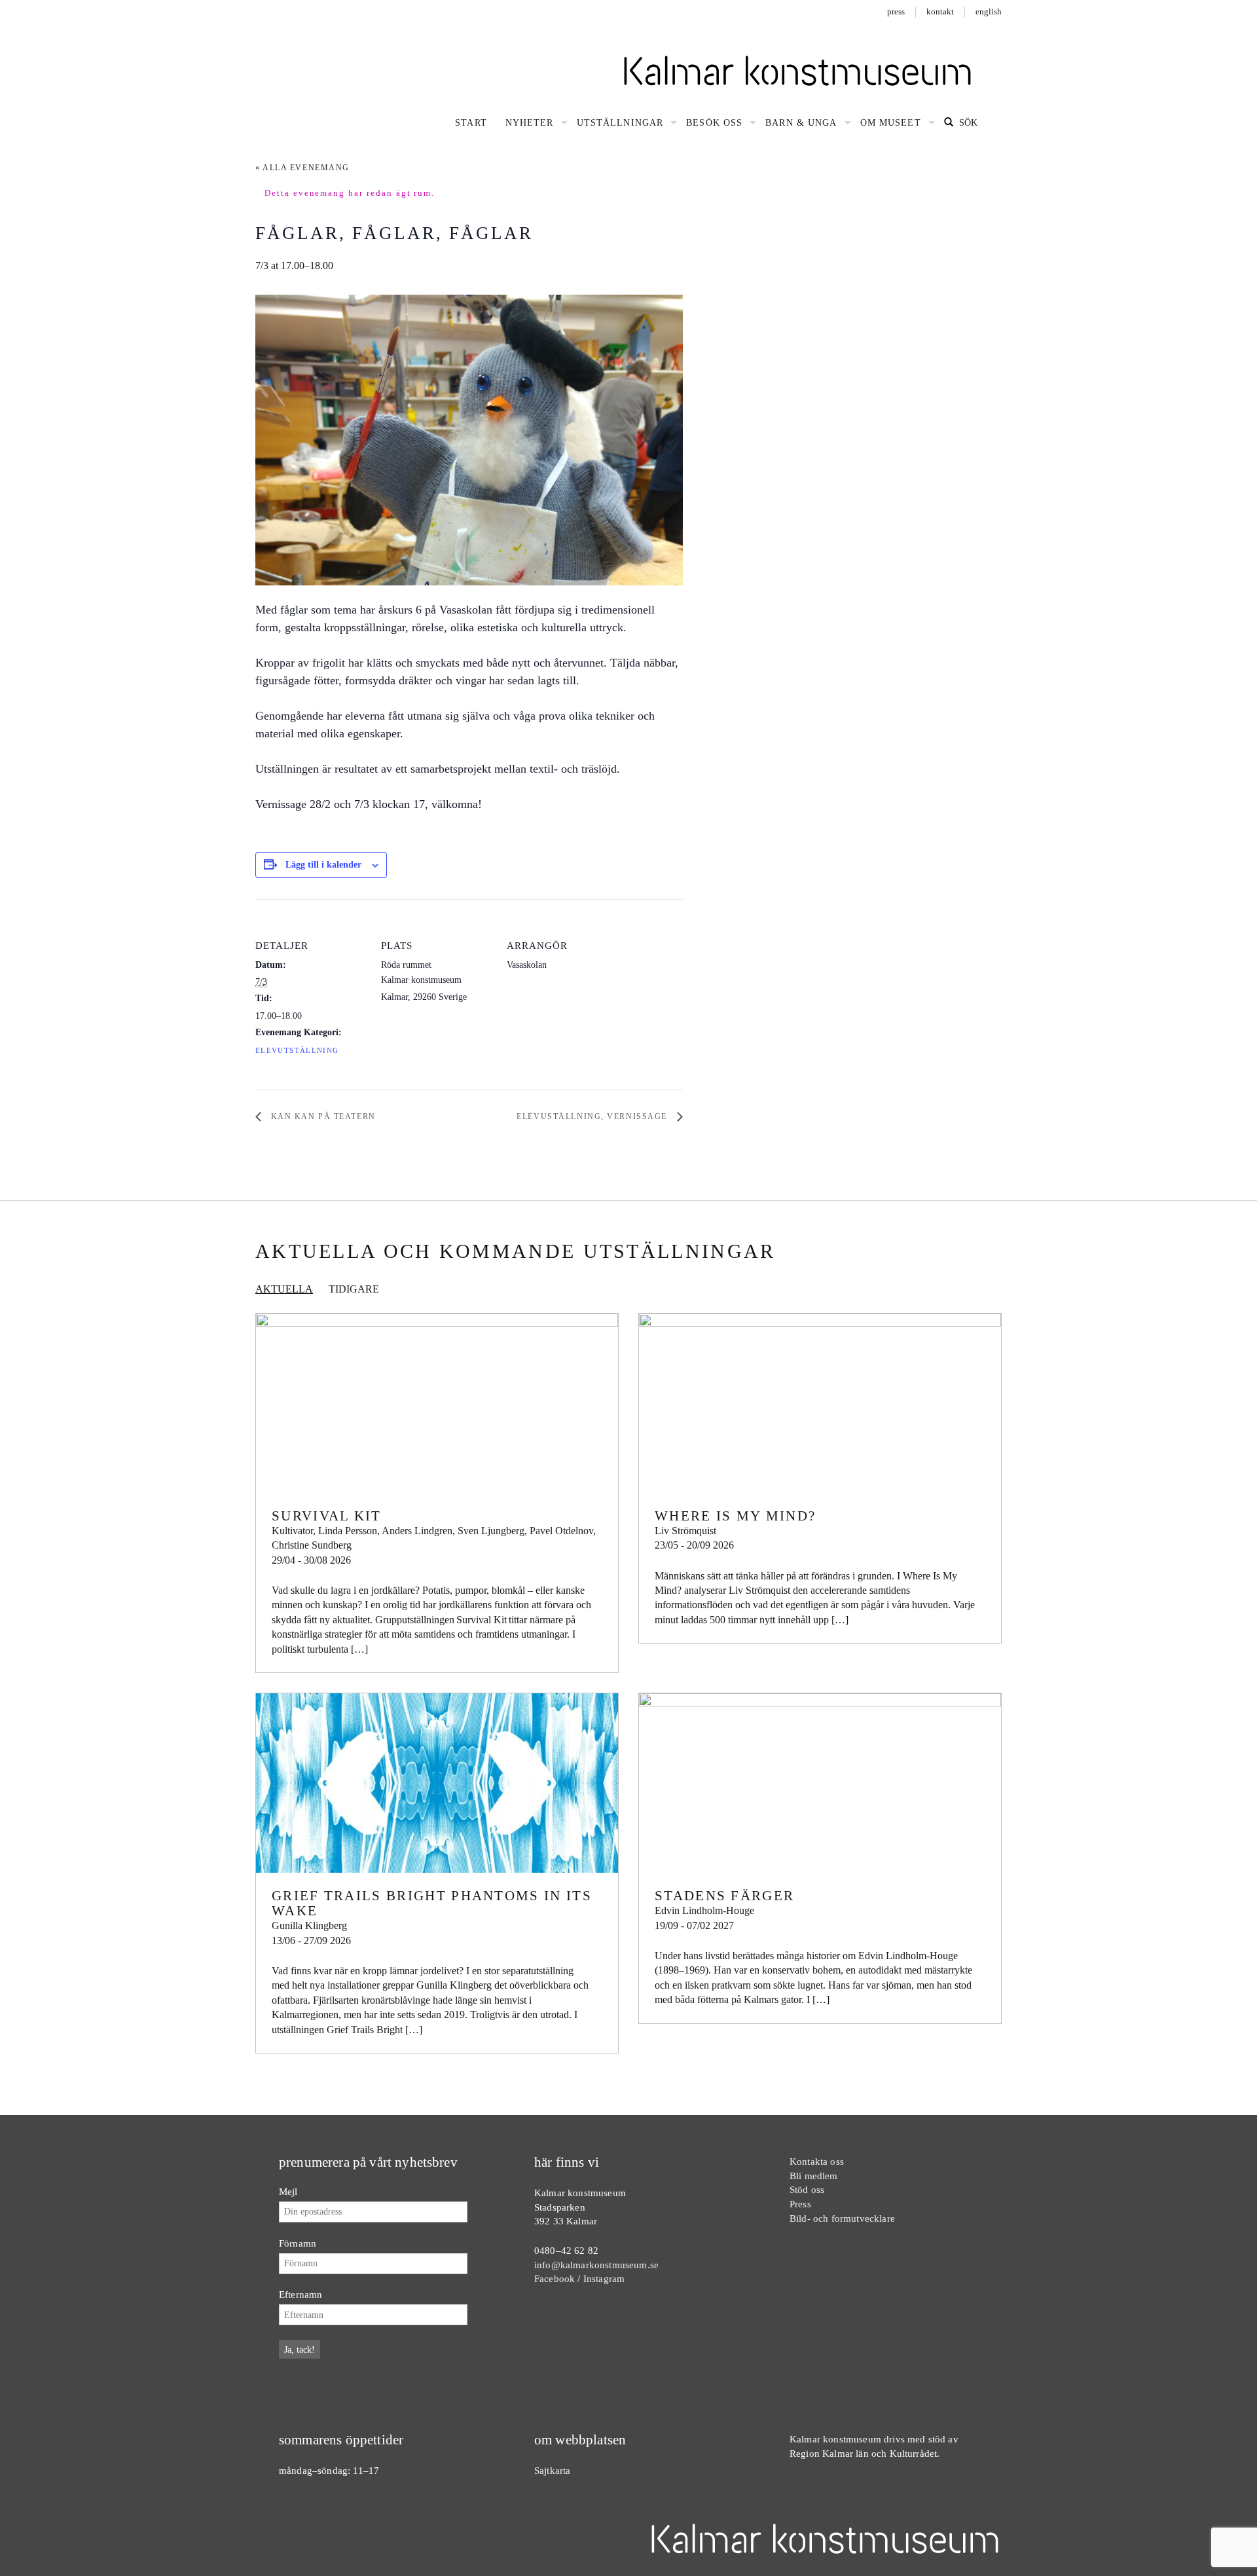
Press (896, 11)
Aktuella (284, 1289)
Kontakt (940, 11)
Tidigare (354, 1289)
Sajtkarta (552, 2470)
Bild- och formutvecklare (842, 2218)
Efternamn (301, 2294)
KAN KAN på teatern (322, 1116)
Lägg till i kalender (323, 865)
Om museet (891, 123)
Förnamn (298, 2243)
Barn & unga (801, 123)
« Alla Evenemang (302, 168)
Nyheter (530, 123)
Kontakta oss (817, 2161)
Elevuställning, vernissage (593, 1116)
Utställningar (620, 123)
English (989, 11)
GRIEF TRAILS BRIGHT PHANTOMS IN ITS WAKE (432, 1903)
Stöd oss (807, 2189)
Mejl (288, 2191)
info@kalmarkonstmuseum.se (596, 2265)
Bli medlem (814, 2176)
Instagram (604, 2278)
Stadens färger (724, 1896)
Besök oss (714, 123)
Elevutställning (297, 1051)
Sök (967, 123)
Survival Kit (327, 1516)
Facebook (555, 2278)
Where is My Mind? (735, 1516)
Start (471, 123)
